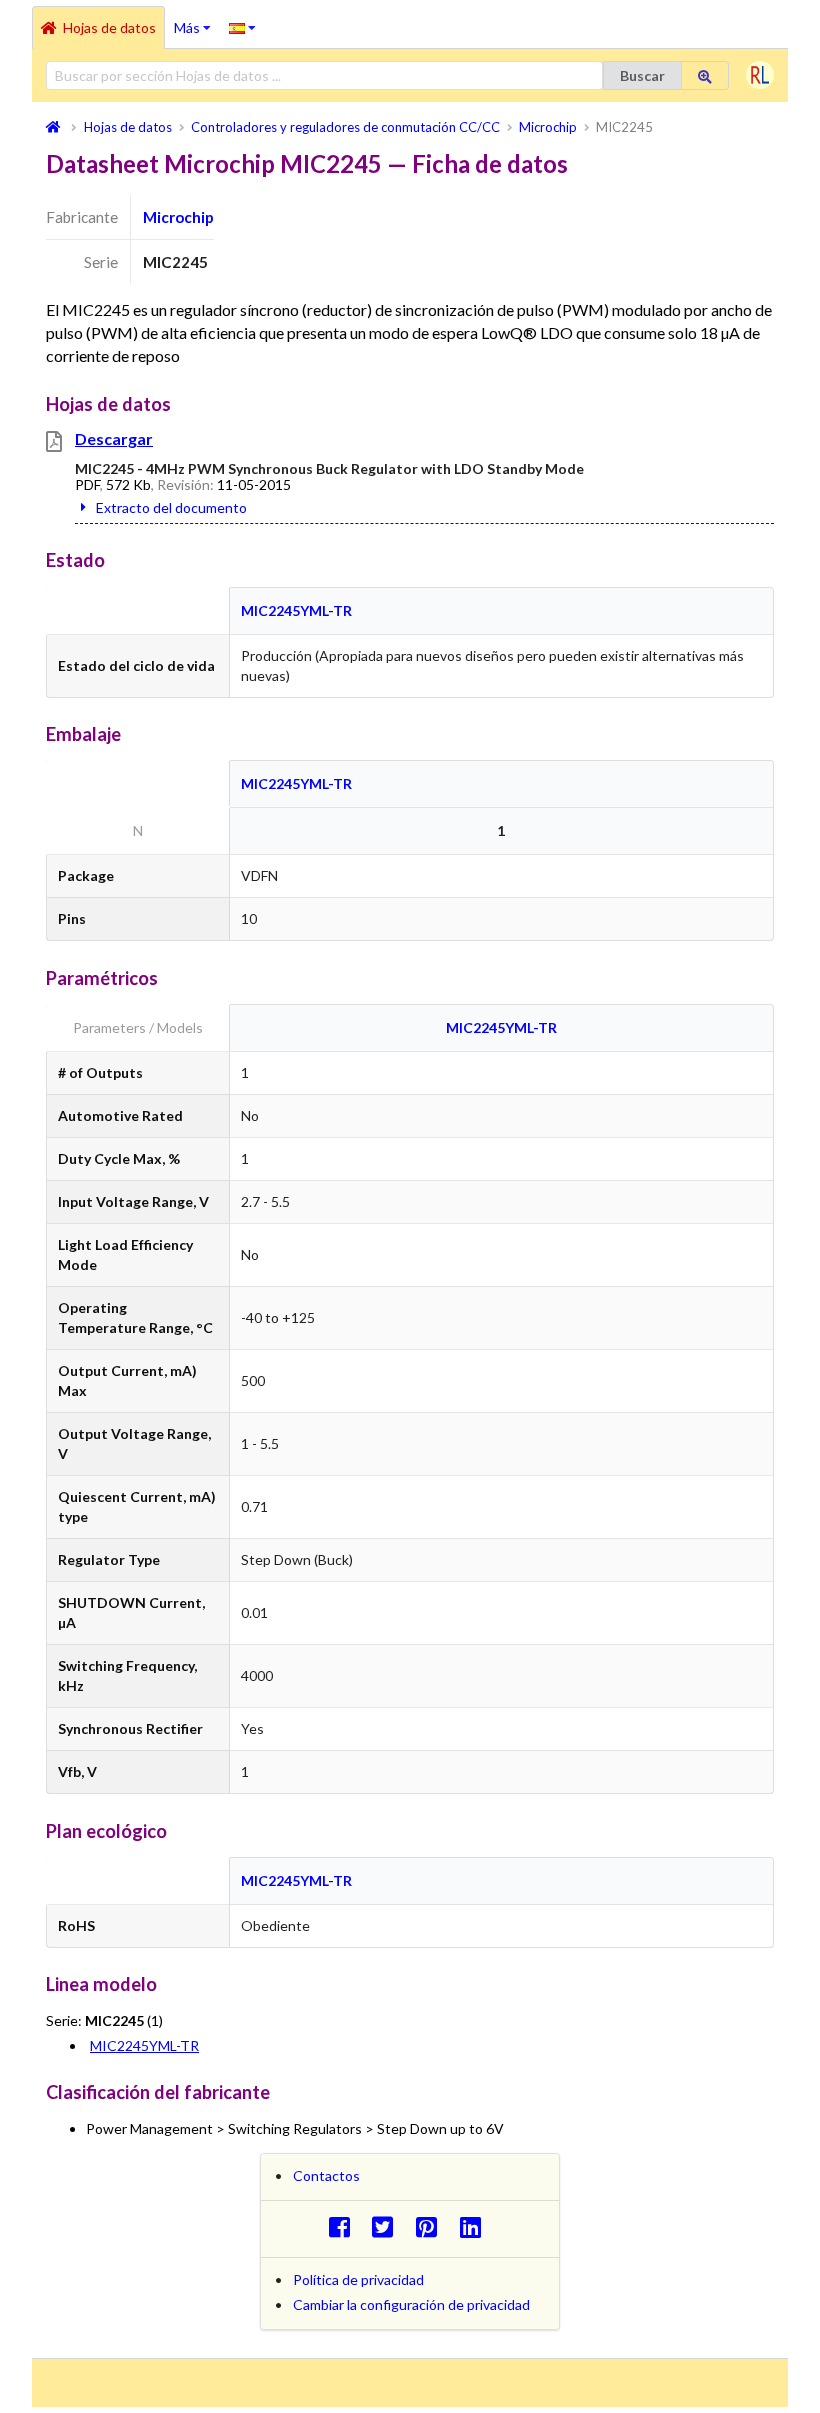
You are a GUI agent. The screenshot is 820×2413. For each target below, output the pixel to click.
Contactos (326, 2175)
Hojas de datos (109, 27)
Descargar (114, 438)
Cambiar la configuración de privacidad (411, 2304)
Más (197, 21)
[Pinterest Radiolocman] (432, 2226)
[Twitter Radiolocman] (388, 2226)
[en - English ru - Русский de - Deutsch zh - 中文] (242, 27)
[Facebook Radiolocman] (344, 2226)
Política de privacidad (358, 2279)
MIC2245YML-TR (296, 610)
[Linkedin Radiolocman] (475, 2226)
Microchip (178, 217)
